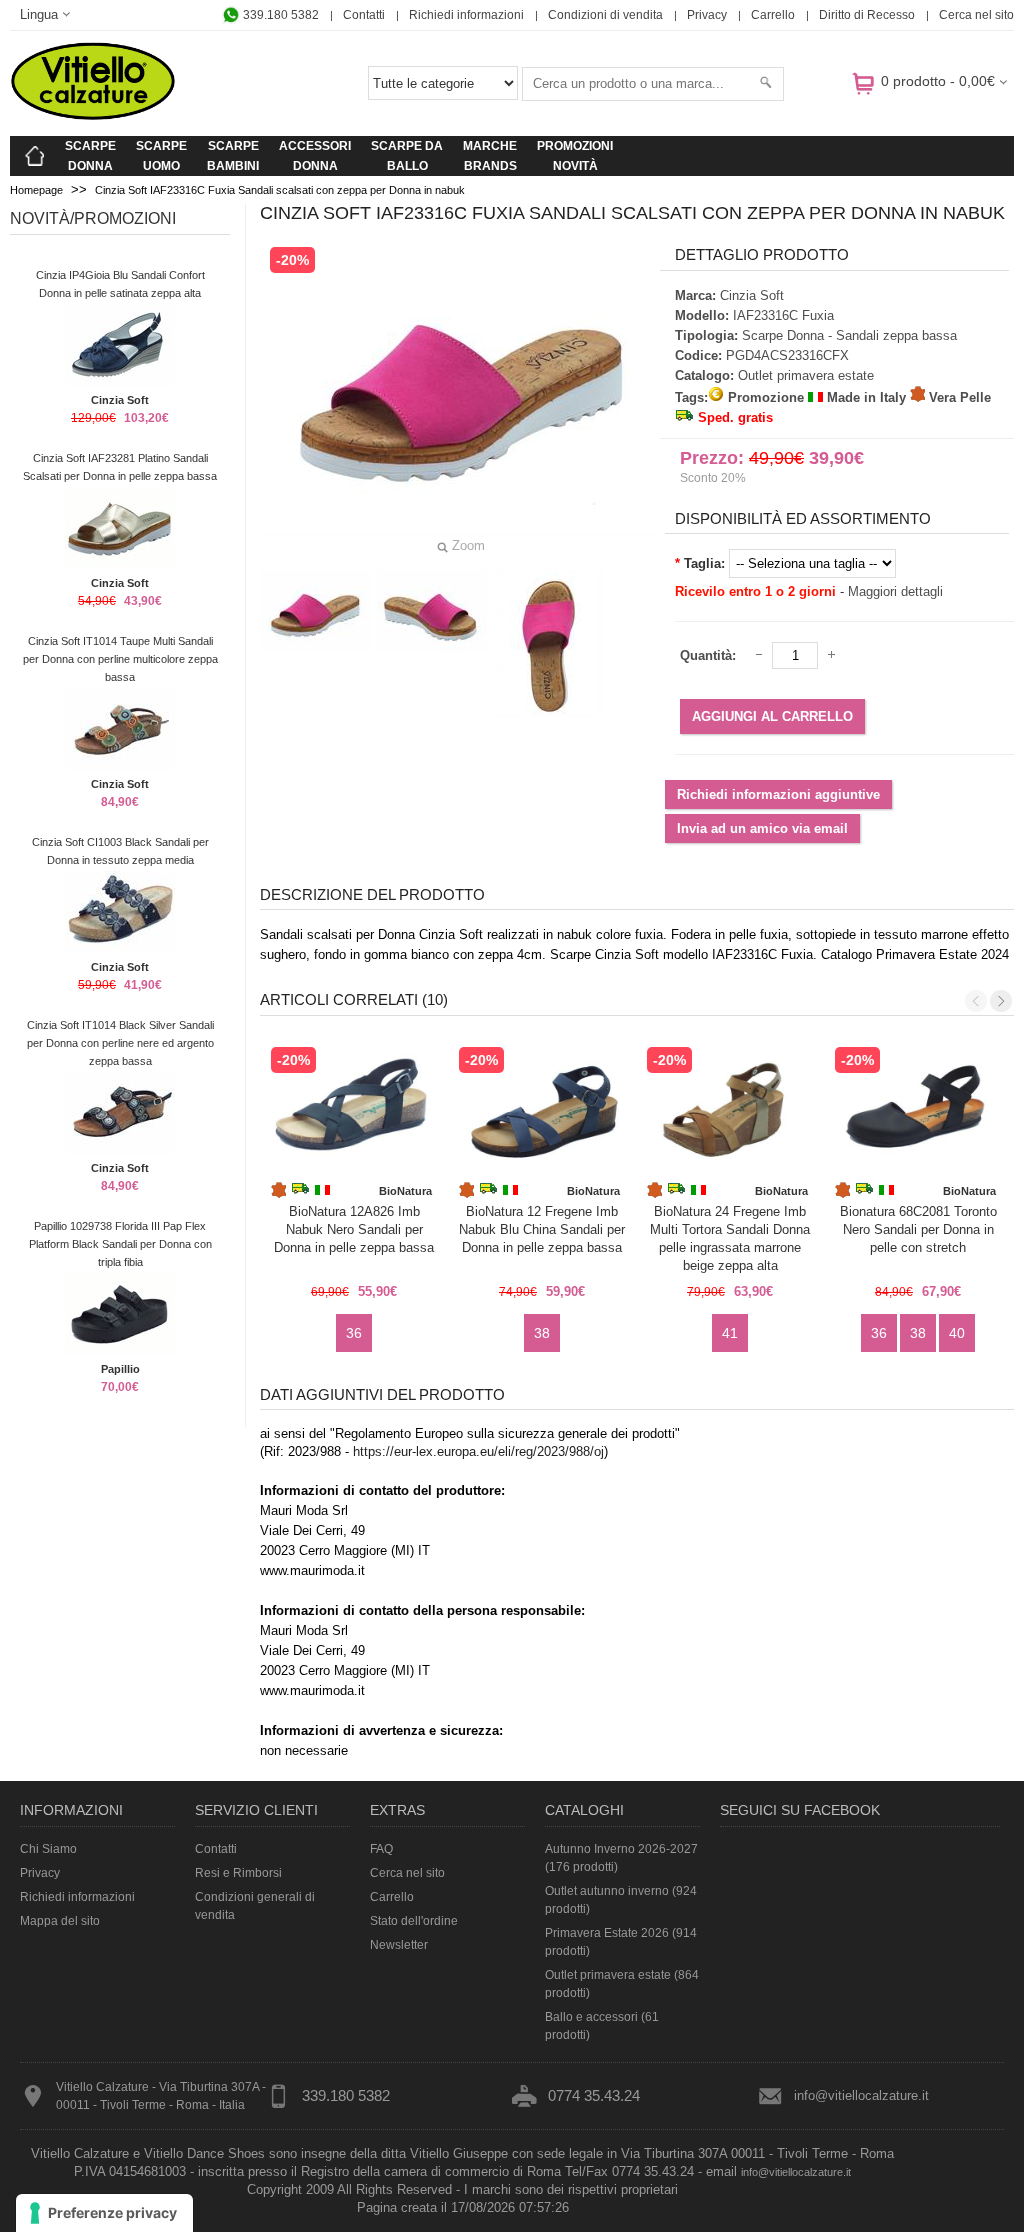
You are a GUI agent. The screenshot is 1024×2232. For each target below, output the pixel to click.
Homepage (36, 190)
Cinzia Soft (120, 400)
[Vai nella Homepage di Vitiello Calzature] (93, 116)
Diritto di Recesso (867, 15)
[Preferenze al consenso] (104, 2213)
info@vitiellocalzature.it (861, 2095)
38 (542, 1333)
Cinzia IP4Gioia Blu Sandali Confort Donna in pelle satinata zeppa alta (120, 284)
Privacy (707, 15)
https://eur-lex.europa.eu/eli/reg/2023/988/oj (478, 1451)
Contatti (364, 15)
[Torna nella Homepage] (35, 156)
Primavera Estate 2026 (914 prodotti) (621, 1942)
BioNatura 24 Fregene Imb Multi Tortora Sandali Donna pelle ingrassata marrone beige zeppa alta (730, 1238)
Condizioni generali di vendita (255, 1906)
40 (957, 1333)
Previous (976, 1001)
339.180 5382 (279, 15)
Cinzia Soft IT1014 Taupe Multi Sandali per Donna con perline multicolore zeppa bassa (120, 659)
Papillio (120, 1369)
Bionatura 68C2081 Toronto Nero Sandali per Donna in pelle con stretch (918, 1229)
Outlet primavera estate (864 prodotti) (622, 1984)
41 (730, 1333)
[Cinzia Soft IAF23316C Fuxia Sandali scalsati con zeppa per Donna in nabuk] (315, 611)
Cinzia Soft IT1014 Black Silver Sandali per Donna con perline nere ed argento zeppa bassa (120, 1043)
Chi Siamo (48, 1849)
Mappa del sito (60, 1921)
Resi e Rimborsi (238, 1873)
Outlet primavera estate (806, 375)
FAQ (381, 1849)
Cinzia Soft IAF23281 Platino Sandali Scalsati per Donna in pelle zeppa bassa (120, 467)
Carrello (773, 15)
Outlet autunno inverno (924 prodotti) (621, 1900)
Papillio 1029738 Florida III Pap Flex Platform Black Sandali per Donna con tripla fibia (120, 1244)
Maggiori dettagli (895, 591)
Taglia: (704, 563)
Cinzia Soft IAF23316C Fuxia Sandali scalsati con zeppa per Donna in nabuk (280, 190)
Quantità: (708, 655)
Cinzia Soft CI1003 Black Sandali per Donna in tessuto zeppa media (120, 851)
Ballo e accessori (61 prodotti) (602, 2026)
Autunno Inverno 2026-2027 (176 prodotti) (621, 1858)
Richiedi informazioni (466, 15)
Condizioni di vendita (605, 15)
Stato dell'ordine (414, 1921)
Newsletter (399, 1945)
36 (354, 1333)
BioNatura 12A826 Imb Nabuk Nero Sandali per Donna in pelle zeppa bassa (354, 1229)
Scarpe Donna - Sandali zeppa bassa (849, 335)
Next (1001, 1001)
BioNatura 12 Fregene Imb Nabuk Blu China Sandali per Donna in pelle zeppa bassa (542, 1229)
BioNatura (405, 1191)
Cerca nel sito (976, 15)
